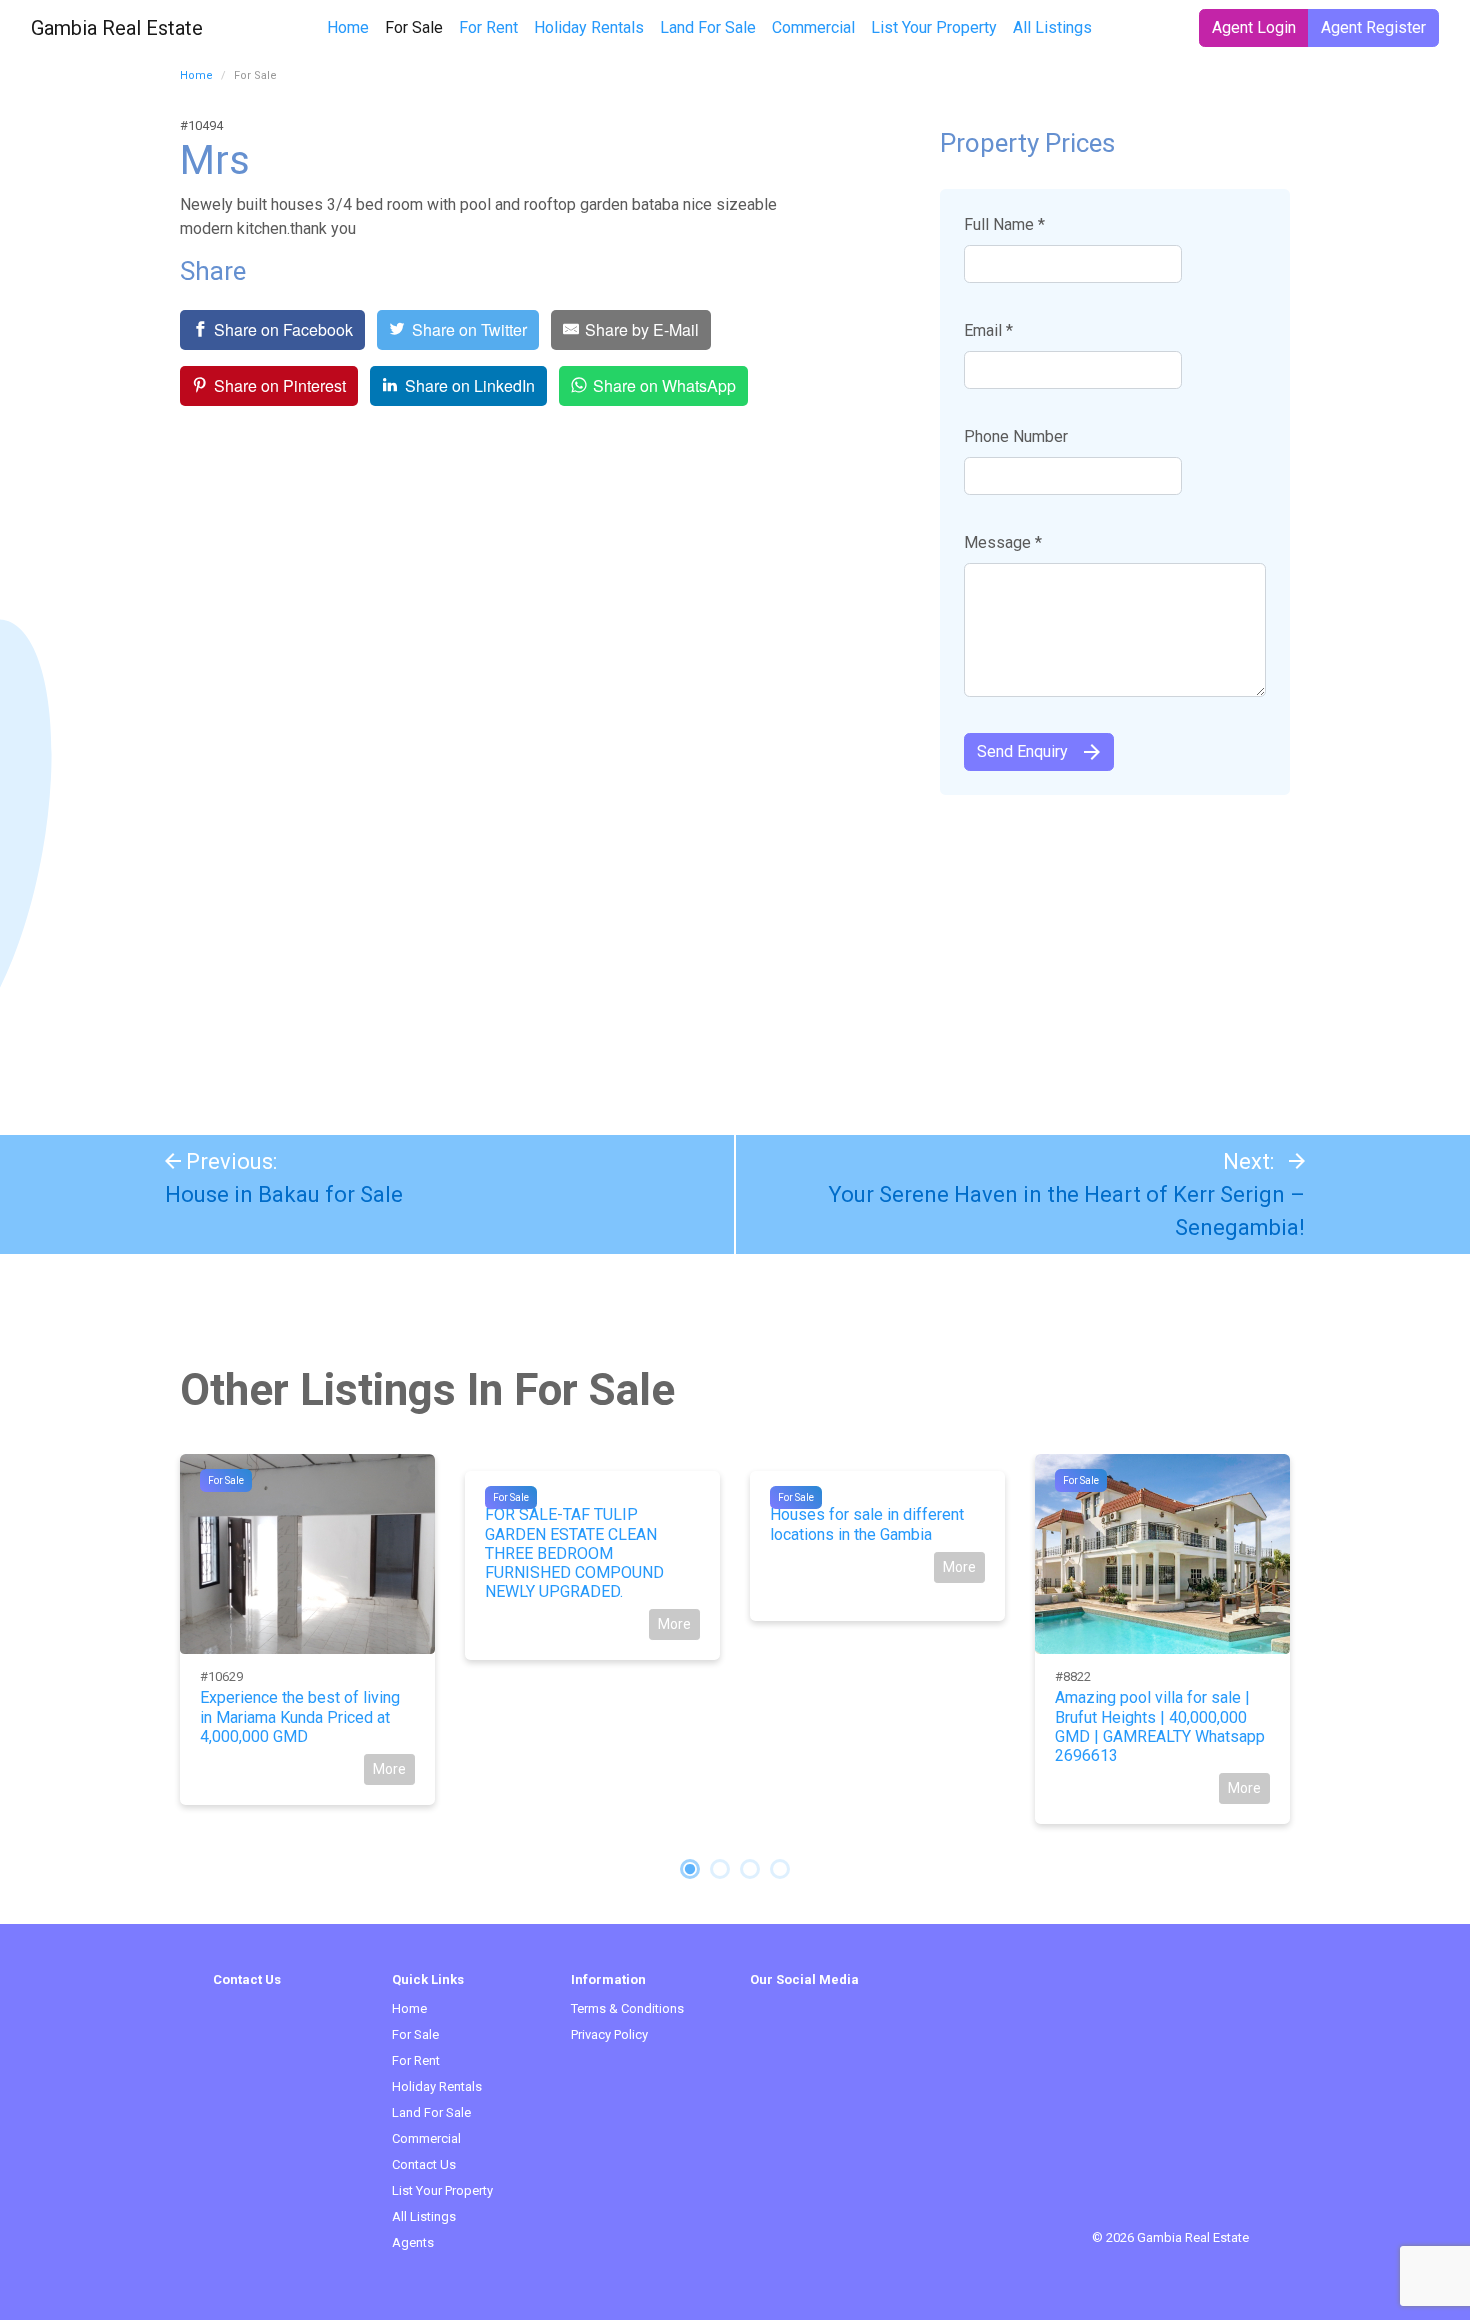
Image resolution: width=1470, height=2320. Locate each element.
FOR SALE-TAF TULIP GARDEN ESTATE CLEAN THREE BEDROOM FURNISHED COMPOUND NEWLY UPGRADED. (574, 1553)
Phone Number (1016, 436)
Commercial (813, 27)
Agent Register (1373, 27)
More (389, 1769)
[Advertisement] (735, 955)
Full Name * (1004, 224)
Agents (413, 2242)
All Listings (1052, 27)
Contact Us (424, 2164)
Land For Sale (708, 27)
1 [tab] (690, 1869)
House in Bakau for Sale (284, 1194)
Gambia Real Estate (117, 28)
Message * (1003, 542)
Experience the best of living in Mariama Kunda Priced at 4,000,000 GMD (300, 1716)
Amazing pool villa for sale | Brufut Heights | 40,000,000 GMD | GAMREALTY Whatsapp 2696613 (1160, 1726)
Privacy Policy (609, 2034)
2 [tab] (720, 1869)
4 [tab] (780, 1869)
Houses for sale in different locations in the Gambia (867, 1524)
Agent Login (1254, 27)
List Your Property (934, 27)
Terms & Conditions (627, 2008)
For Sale (418, 27)
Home (348, 27)
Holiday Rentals (589, 27)
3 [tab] (750, 1869)
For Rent (488, 27)
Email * (988, 330)
